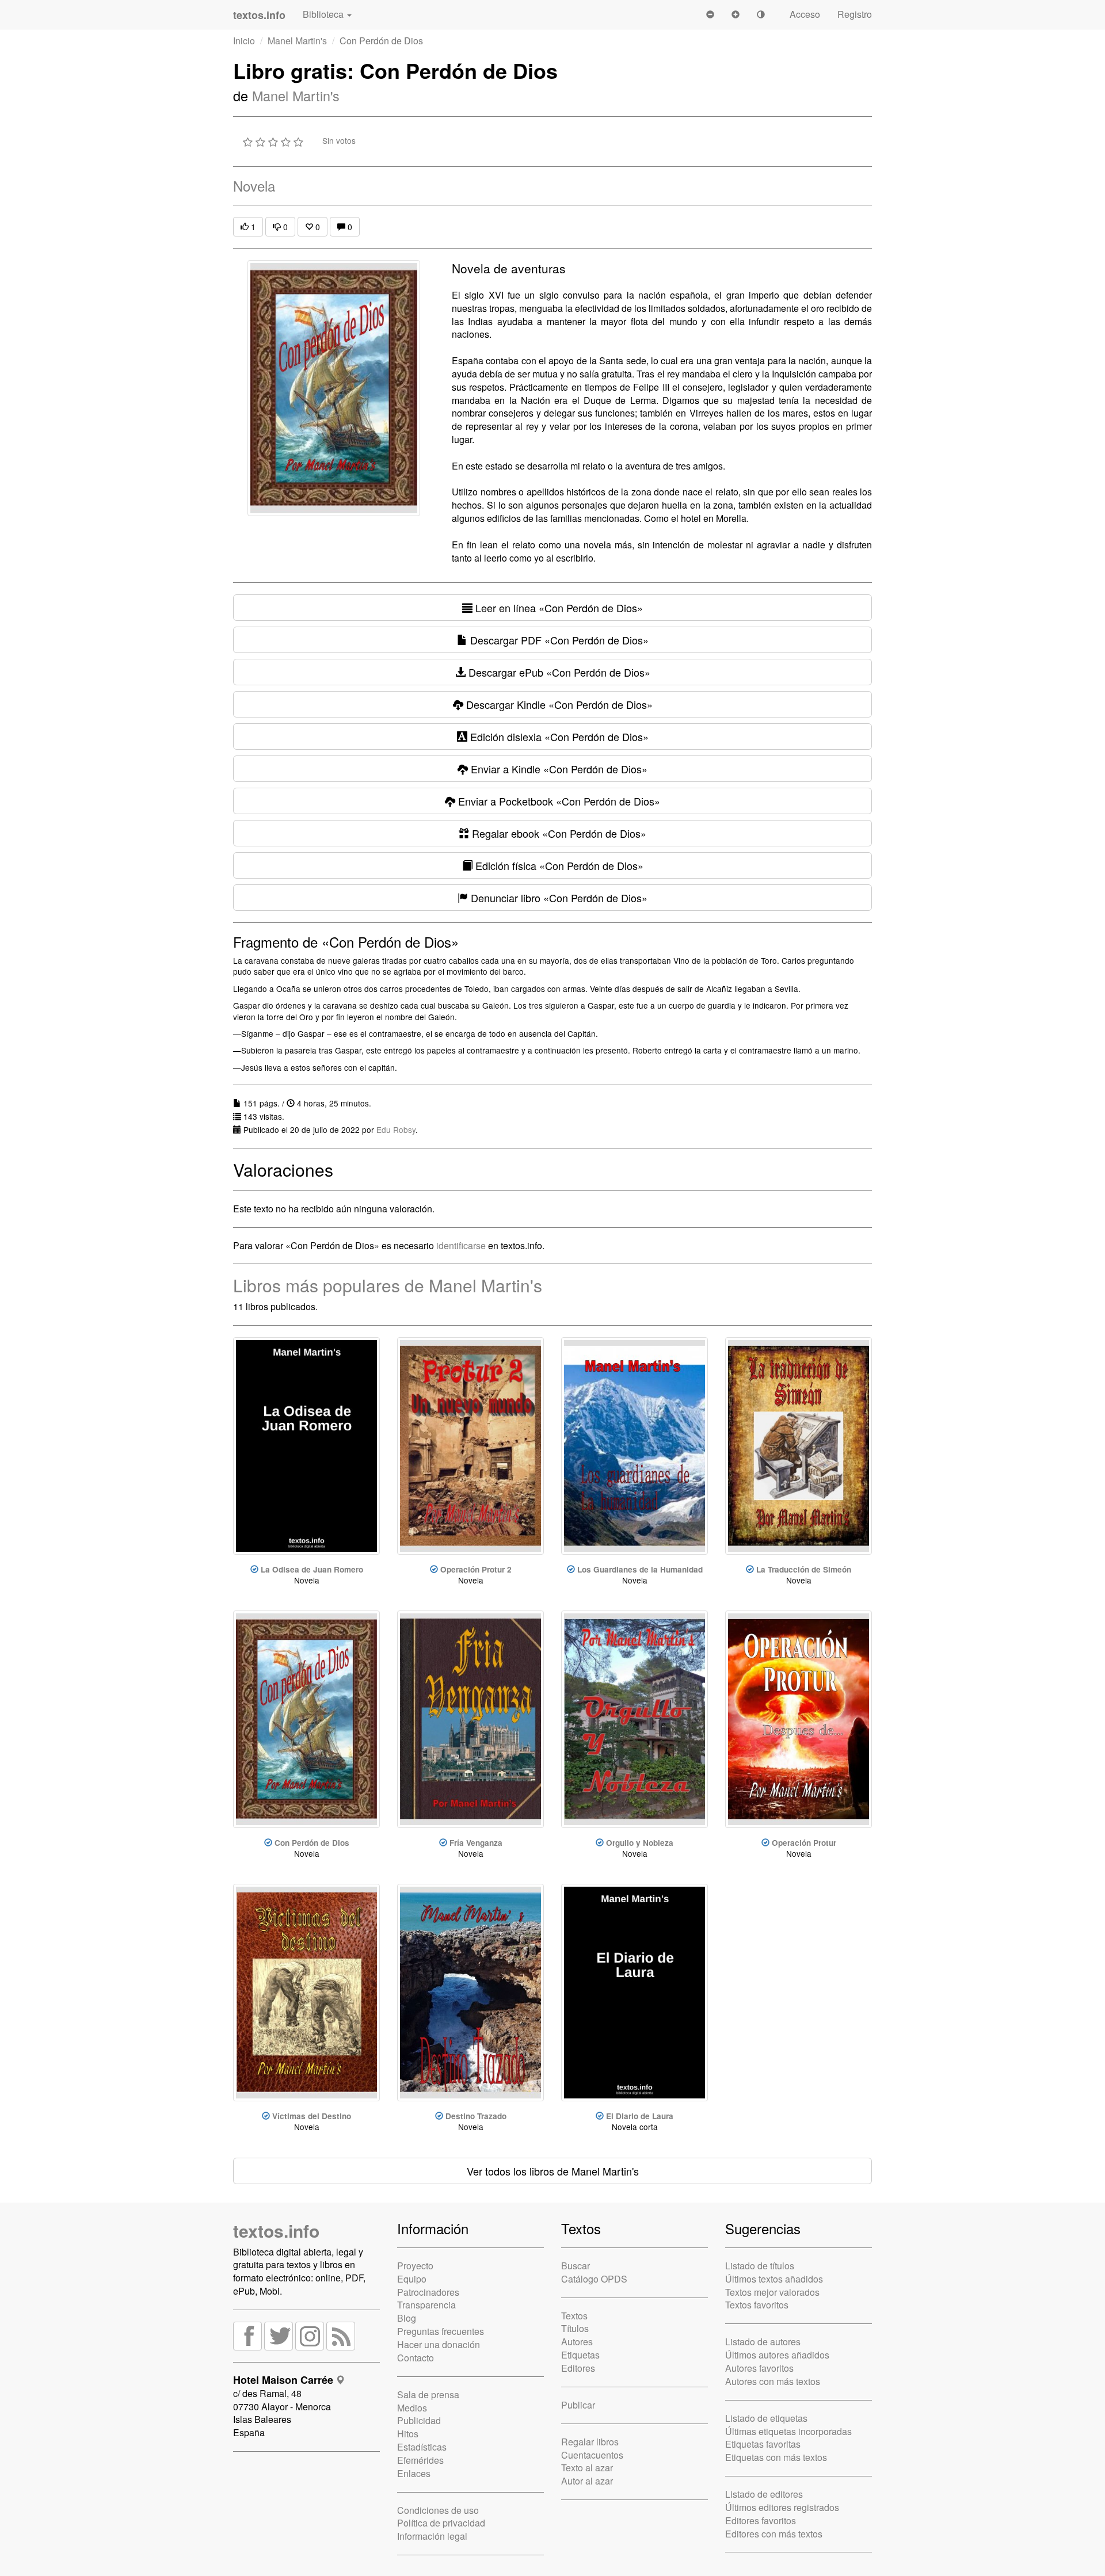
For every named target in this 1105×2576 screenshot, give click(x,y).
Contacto (416, 2358)
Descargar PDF (558, 640)
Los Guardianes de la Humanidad (640, 1569)
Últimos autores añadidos (777, 2355)
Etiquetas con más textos (776, 2457)
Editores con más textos (774, 2534)
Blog (407, 2318)
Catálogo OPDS (594, 2279)
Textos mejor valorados (772, 2292)
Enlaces (414, 2473)
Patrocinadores (428, 2292)
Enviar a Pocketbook (558, 801)
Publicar (578, 2405)
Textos (574, 2316)
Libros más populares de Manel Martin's (388, 1285)
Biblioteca (324, 14)
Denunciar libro (558, 898)
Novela (254, 186)
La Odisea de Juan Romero (312, 1569)
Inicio (244, 41)
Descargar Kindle (558, 704)
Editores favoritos (761, 2520)
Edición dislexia (558, 736)
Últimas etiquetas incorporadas (788, 2431)
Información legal (432, 2536)
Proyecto (415, 2266)
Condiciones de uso (438, 2510)
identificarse (461, 1245)
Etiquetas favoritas (763, 2444)
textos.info (276, 2230)
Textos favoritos (757, 2305)
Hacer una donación (439, 2344)
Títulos (575, 2328)
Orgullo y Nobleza (640, 1843)
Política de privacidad (441, 2523)
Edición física (558, 865)
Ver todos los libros (553, 2171)
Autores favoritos (759, 2368)
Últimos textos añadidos (774, 2279)
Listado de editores (764, 2494)
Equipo (412, 2279)
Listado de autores (763, 2342)
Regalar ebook (558, 833)
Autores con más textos (773, 2381)
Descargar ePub (558, 672)
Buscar (576, 2266)
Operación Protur (804, 1843)
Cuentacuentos (592, 2455)
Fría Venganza (476, 1843)
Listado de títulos (760, 2266)
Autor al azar (587, 2481)
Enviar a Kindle (558, 769)
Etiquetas (580, 2355)
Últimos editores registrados (782, 2507)
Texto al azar (587, 2468)
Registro (855, 14)
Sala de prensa (428, 2394)
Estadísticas (422, 2447)
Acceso (805, 14)
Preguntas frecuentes (441, 2331)
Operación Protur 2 (476, 1569)
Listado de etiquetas (766, 2418)
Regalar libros (590, 2442)
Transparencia (426, 2305)
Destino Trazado (476, 2116)
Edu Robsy (396, 1129)
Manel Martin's (297, 41)
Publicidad (419, 2420)
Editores (578, 2368)
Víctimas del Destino (312, 2116)
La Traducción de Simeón (804, 1569)
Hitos (408, 2434)
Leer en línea (558, 608)
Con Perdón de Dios (312, 1843)
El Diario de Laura (640, 2116)
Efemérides (420, 2460)
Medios (412, 2408)
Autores (577, 2342)
